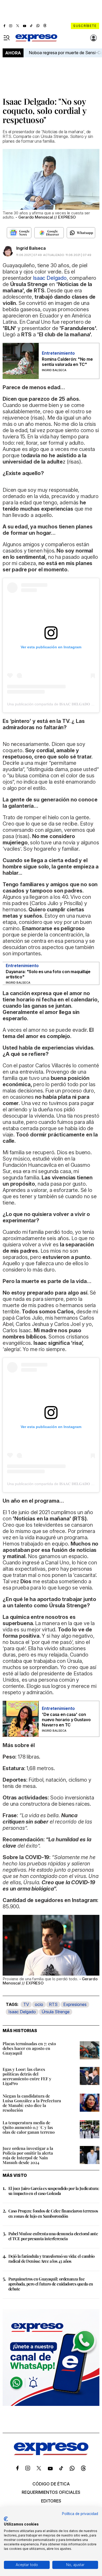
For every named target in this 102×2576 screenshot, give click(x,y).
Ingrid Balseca (31, 248)
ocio (39, 2004)
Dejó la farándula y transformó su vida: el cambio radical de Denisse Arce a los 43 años (52, 2259)
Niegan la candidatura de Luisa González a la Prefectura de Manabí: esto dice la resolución (32, 2103)
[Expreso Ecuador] (51, 2454)
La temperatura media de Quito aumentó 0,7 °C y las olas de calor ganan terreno (29, 2127)
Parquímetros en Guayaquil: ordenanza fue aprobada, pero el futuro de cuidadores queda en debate (51, 2284)
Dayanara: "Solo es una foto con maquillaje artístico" (48, 974)
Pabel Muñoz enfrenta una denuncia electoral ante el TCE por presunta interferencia (53, 2236)
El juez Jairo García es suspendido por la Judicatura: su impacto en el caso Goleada (54, 2191)
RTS (53, 2004)
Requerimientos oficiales (51, 2492)
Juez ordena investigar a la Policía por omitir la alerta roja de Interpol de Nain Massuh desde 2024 (28, 2155)
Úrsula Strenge (56, 2012)
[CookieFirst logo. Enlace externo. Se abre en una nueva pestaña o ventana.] (6, 2519)
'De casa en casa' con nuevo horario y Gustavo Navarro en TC (66, 1720)
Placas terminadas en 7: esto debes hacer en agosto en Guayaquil (29, 2048)
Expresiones (75, 2004)
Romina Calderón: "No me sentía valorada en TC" (67, 362)
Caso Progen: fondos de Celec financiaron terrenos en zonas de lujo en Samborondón (53, 2213)
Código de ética (51, 2484)
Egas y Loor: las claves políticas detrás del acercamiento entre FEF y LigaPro (27, 2076)
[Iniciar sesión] (94, 38)
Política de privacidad (80, 2514)
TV (26, 2004)
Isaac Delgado (22, 2012)
